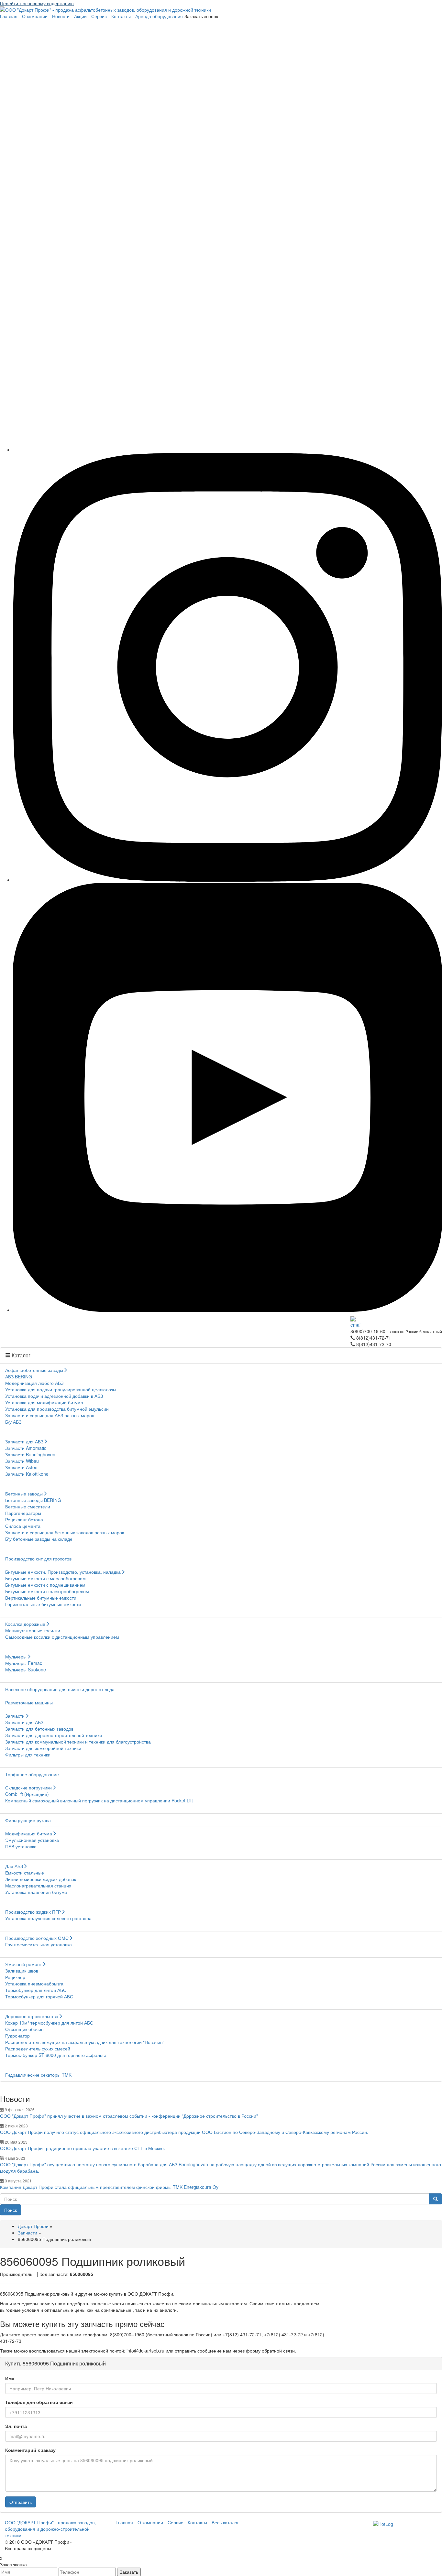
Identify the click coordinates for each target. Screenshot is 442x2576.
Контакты (121, 16)
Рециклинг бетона (24, 1519)
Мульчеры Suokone (26, 1669)
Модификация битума (29, 1833)
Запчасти (15, 1716)
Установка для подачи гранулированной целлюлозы (61, 1389)
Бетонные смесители (28, 1506)
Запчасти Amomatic (26, 1448)
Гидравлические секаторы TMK (38, 2075)
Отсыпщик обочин (24, 2029)
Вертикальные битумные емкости (41, 1598)
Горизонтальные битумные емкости (43, 1604)
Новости (61, 16)
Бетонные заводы (24, 1494)
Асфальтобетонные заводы (34, 1370)
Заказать (129, 2572)
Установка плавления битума (36, 1892)
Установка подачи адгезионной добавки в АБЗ (54, 1396)
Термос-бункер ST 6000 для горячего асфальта (56, 2055)
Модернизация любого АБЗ (34, 1383)
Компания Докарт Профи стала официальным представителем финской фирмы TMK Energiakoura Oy (109, 2187)
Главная (9, 16)
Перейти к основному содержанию (37, 3)
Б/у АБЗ (13, 1422)
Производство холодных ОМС (37, 1938)
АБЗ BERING (19, 1376)
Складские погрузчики (28, 1788)
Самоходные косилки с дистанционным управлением (62, 1637)
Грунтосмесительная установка (39, 1944)
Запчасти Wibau (22, 1461)
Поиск (11, 2210)
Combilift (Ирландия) (27, 1794)
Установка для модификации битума (44, 1402)
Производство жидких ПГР (33, 1912)
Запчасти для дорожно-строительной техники (54, 1735)
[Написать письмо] (396, 1322)
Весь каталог (225, 2522)
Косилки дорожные (25, 1624)
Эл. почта (16, 2426)
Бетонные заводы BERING (33, 1500)
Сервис (99, 16)
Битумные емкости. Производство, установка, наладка (63, 1572)
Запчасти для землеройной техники (43, 1748)
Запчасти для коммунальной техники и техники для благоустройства (78, 1742)
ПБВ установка (21, 1846)
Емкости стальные (25, 1873)
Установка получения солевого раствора (48, 1918)
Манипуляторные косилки (33, 1630)
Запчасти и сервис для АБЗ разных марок (50, 1415)
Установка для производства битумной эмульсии (57, 1409)
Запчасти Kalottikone (27, 1474)
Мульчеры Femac (24, 1663)
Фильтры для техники (28, 1755)
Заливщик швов (22, 1971)
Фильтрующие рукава (28, 1820)
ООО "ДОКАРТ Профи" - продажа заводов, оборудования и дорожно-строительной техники (50, 2529)
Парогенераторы (23, 1513)
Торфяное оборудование (32, 1774)
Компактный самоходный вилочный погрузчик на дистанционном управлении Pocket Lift (99, 1800)
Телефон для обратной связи (39, 2402)
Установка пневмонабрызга (34, 1984)
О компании (35, 16)
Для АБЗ (14, 1866)
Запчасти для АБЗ (24, 1441)
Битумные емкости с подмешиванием (45, 1585)
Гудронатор (17, 2036)
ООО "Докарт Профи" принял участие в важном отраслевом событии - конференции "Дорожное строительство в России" (129, 2116)
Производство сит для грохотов (38, 1559)
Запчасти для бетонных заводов (39, 1729)
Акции (80, 16)
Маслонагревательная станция (38, 1886)
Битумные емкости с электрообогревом (47, 1591)
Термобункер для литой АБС (36, 1990)
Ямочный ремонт (23, 1964)
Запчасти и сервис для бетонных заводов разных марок (65, 1532)
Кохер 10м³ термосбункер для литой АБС (49, 2023)
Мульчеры (16, 1657)
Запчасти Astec (21, 1467)
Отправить (21, 2502)
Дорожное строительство (32, 2016)
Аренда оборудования (159, 16)
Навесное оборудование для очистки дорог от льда (60, 1689)
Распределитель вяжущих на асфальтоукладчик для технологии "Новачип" (85, 2042)
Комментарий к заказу (30, 2450)
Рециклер (15, 1977)
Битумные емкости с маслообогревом (45, 1578)
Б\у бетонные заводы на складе (39, 1539)
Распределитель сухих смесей (38, 2049)
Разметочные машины (29, 1702)
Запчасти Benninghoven (30, 1454)
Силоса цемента (23, 1526)
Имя (10, 2378)
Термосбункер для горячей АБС (39, 1996)
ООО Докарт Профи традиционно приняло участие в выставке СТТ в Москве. (83, 2148)
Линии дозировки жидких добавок (41, 1879)
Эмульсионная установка (32, 1840)
